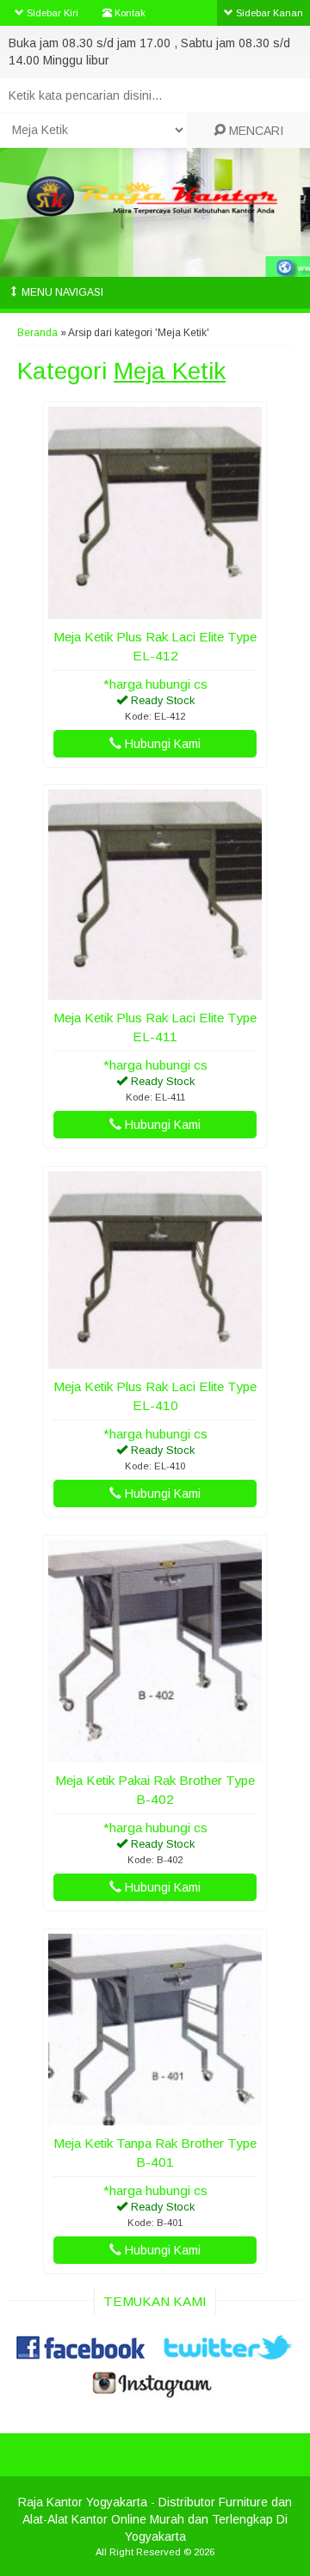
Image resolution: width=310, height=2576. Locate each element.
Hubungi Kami (161, 744)
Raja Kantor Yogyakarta (83, 2502)
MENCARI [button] (254, 131)
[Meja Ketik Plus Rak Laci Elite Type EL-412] (155, 610)
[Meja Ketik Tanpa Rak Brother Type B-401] (155, 2117)
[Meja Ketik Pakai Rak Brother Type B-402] (155, 1754)
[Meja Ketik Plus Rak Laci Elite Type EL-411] (155, 991)
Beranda (37, 333)
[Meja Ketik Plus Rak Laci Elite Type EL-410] (155, 1360)
